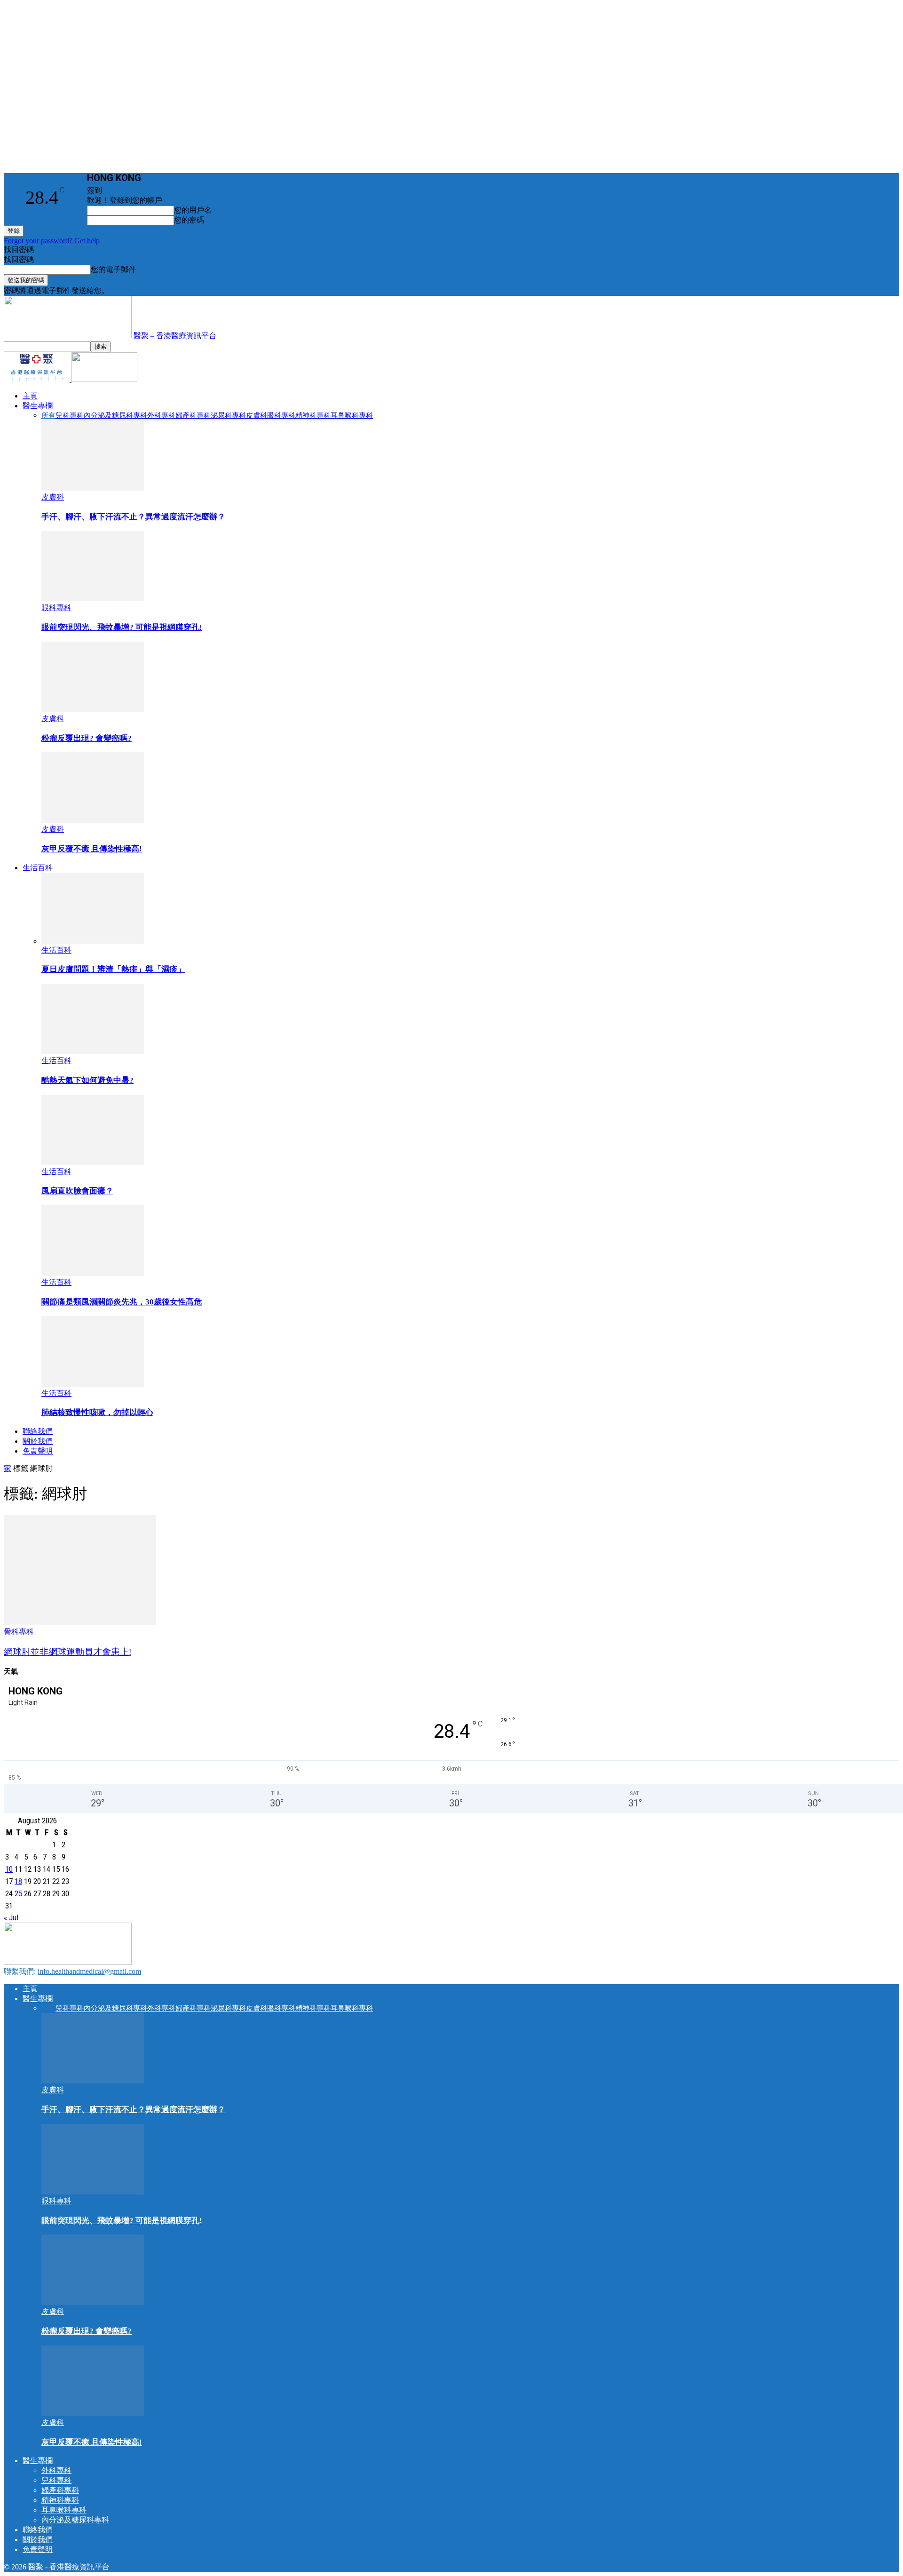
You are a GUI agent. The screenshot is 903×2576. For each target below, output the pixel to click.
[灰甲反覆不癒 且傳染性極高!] (93, 820)
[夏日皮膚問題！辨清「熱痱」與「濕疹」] (93, 941)
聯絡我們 (38, 1431)
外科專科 (161, 415)
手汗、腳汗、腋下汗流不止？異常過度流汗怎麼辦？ (133, 517)
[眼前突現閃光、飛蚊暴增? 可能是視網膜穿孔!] (93, 599)
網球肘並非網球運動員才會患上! (67, 1652)
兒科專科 (70, 415)
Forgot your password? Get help (52, 241)
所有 (48, 415)
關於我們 (38, 1441)
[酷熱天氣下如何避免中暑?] (93, 1052)
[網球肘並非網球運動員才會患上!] (80, 1623)
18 (18, 1881)
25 (18, 1893)
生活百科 (38, 868)
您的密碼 (189, 220)
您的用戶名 (193, 210)
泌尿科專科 (228, 415)
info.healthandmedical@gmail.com (89, 1971)
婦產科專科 (193, 415)
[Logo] (38, 379)
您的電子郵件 (113, 269)
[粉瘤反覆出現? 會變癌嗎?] (93, 710)
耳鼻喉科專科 (352, 415)
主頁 (30, 396)
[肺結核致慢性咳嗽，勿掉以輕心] (93, 1384)
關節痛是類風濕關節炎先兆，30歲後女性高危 (122, 1302)
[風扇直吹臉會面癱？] (93, 1163)
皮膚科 (257, 415)
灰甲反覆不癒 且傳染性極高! (92, 849)
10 (9, 1869)
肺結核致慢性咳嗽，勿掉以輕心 (97, 1412)
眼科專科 (281, 415)
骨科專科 (19, 1632)
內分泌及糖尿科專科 (115, 415)
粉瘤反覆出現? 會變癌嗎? (87, 738)
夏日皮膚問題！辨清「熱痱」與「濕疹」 (113, 969)
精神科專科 (313, 415)
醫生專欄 (38, 406)
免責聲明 (38, 1451)
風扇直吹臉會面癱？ (77, 1191)
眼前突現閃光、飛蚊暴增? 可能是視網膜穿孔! (122, 627)
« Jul (11, 1917)
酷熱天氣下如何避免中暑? (87, 1080)
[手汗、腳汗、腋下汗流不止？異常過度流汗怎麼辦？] (93, 488)
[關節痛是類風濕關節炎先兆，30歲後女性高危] (93, 1273)
